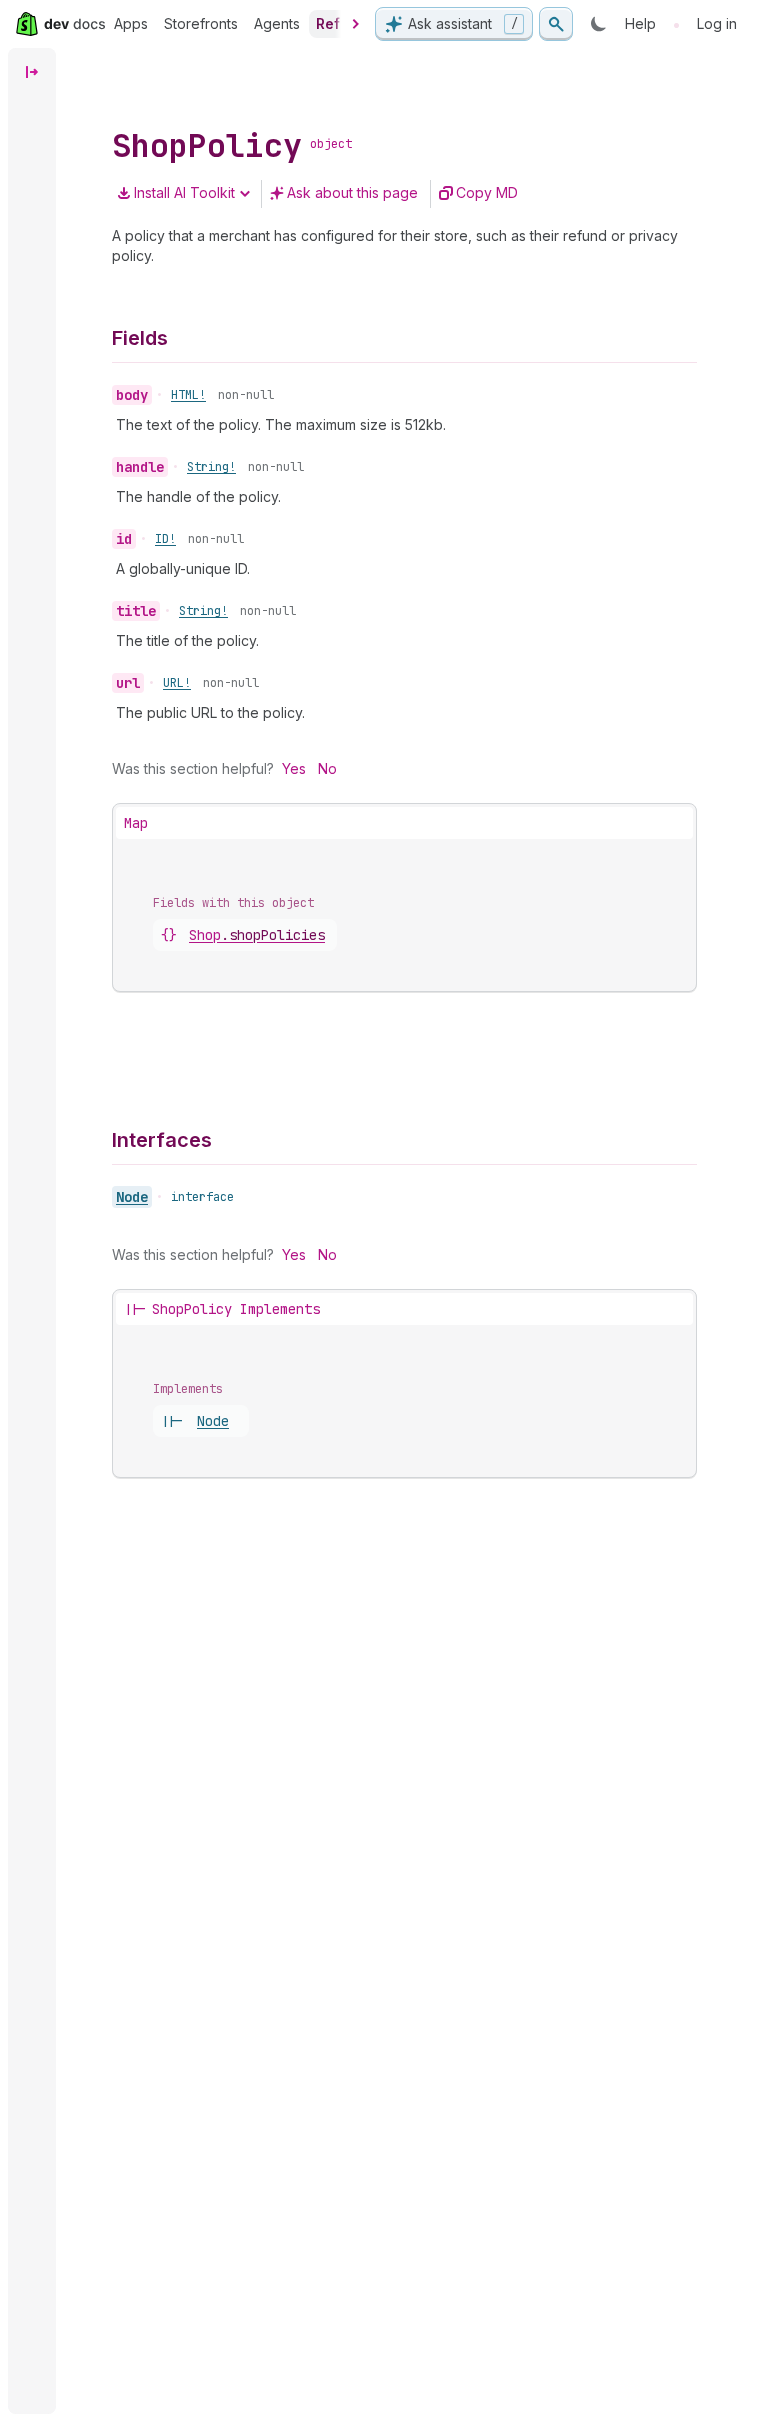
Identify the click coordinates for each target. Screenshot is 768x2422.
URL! (177, 683)
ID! (165, 539)
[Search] (556, 24)
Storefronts (201, 23)
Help (640, 23)
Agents (277, 23)
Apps (131, 23)
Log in (717, 23)
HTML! (188, 395)
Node (132, 1197)
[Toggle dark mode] (599, 24)
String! (211, 467)
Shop (257, 935)
